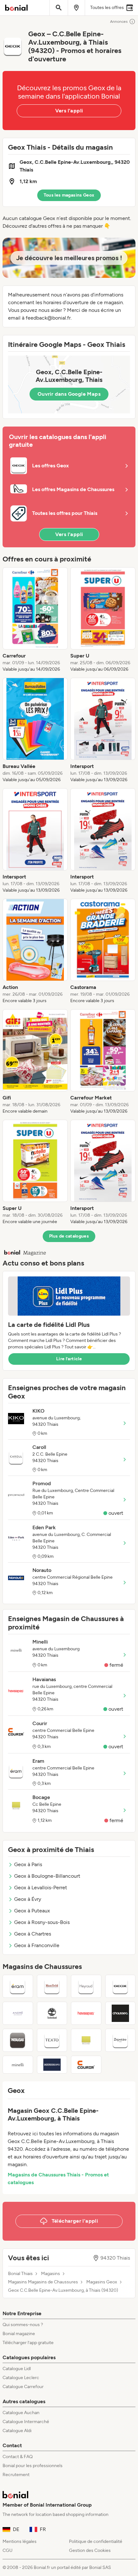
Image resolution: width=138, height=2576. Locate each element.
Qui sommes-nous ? (23, 2325)
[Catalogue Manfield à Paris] (52, 1986)
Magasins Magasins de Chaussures (43, 2282)
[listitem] (35, 620)
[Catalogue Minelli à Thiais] (18, 2065)
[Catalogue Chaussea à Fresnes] (121, 2013)
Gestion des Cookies (90, 2550)
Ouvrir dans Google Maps (69, 394)
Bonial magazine (19, 2334)
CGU (8, 2550)
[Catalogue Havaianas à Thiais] (86, 2013)
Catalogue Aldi (17, 2431)
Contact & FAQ (18, 2457)
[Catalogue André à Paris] (18, 2013)
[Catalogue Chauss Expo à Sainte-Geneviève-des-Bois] (52, 2065)
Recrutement (16, 2475)
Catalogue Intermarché (26, 2422)
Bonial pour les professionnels (33, 2466)
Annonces (119, 22)
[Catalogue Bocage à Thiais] (86, 2040)
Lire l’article (69, 1359)
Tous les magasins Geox (69, 195)
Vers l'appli (69, 111)
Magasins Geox (102, 2282)
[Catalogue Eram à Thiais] (18, 1986)
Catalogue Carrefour (23, 2387)
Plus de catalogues (69, 1236)
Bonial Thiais (20, 2274)
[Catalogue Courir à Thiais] (86, 2065)
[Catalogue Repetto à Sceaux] (121, 2040)
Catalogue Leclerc (21, 2378)
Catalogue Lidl (17, 2369)
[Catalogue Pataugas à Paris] (18, 2040)
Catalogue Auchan (21, 2413)
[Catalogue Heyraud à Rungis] (86, 1986)
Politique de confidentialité (96, 2541)
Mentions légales (20, 2541)
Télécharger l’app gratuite (28, 2343)
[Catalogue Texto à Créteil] (52, 2040)
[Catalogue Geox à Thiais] (121, 1986)
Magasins (51, 2274)
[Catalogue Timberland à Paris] (52, 2013)
